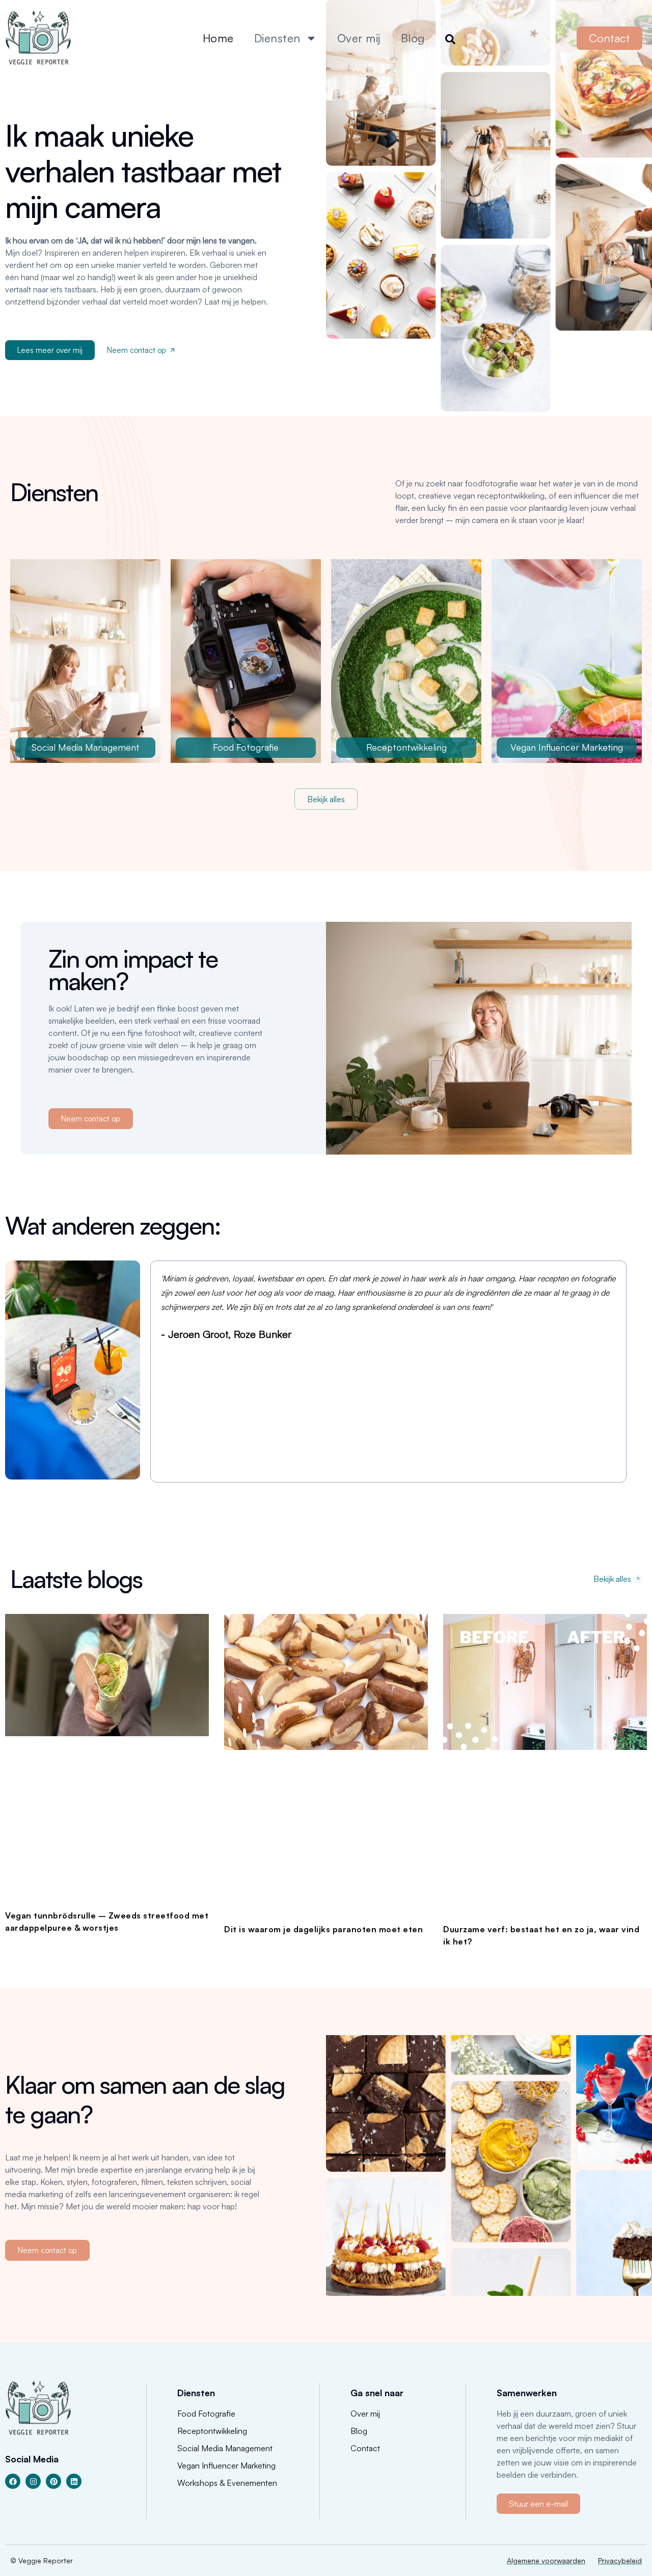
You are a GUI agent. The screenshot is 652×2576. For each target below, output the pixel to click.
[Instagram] (33, 2481)
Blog (413, 38)
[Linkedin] (74, 2481)
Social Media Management (86, 747)
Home (218, 38)
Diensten (277, 38)
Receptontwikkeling (406, 747)
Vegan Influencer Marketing (567, 747)
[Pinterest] (53, 2481)
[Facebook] (13, 2481)
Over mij (359, 38)
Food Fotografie (246, 747)
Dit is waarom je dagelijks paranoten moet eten (323, 1929)
